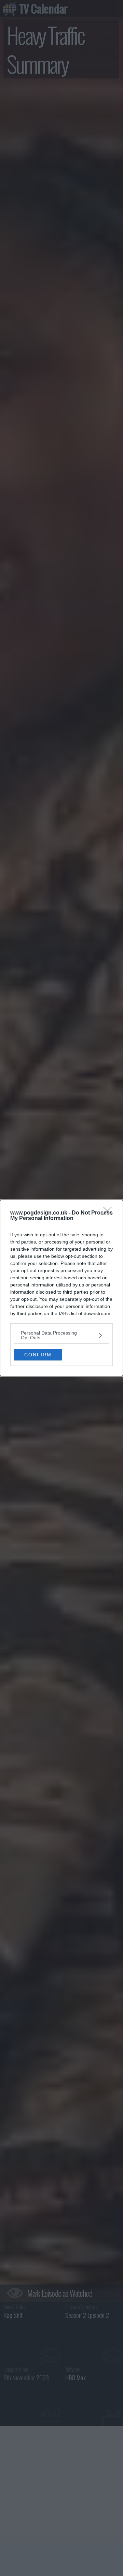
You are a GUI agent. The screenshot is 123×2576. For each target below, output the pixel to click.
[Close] (110, 1213)
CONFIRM (38, 1355)
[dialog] (61, 1288)
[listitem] (61, 1335)
